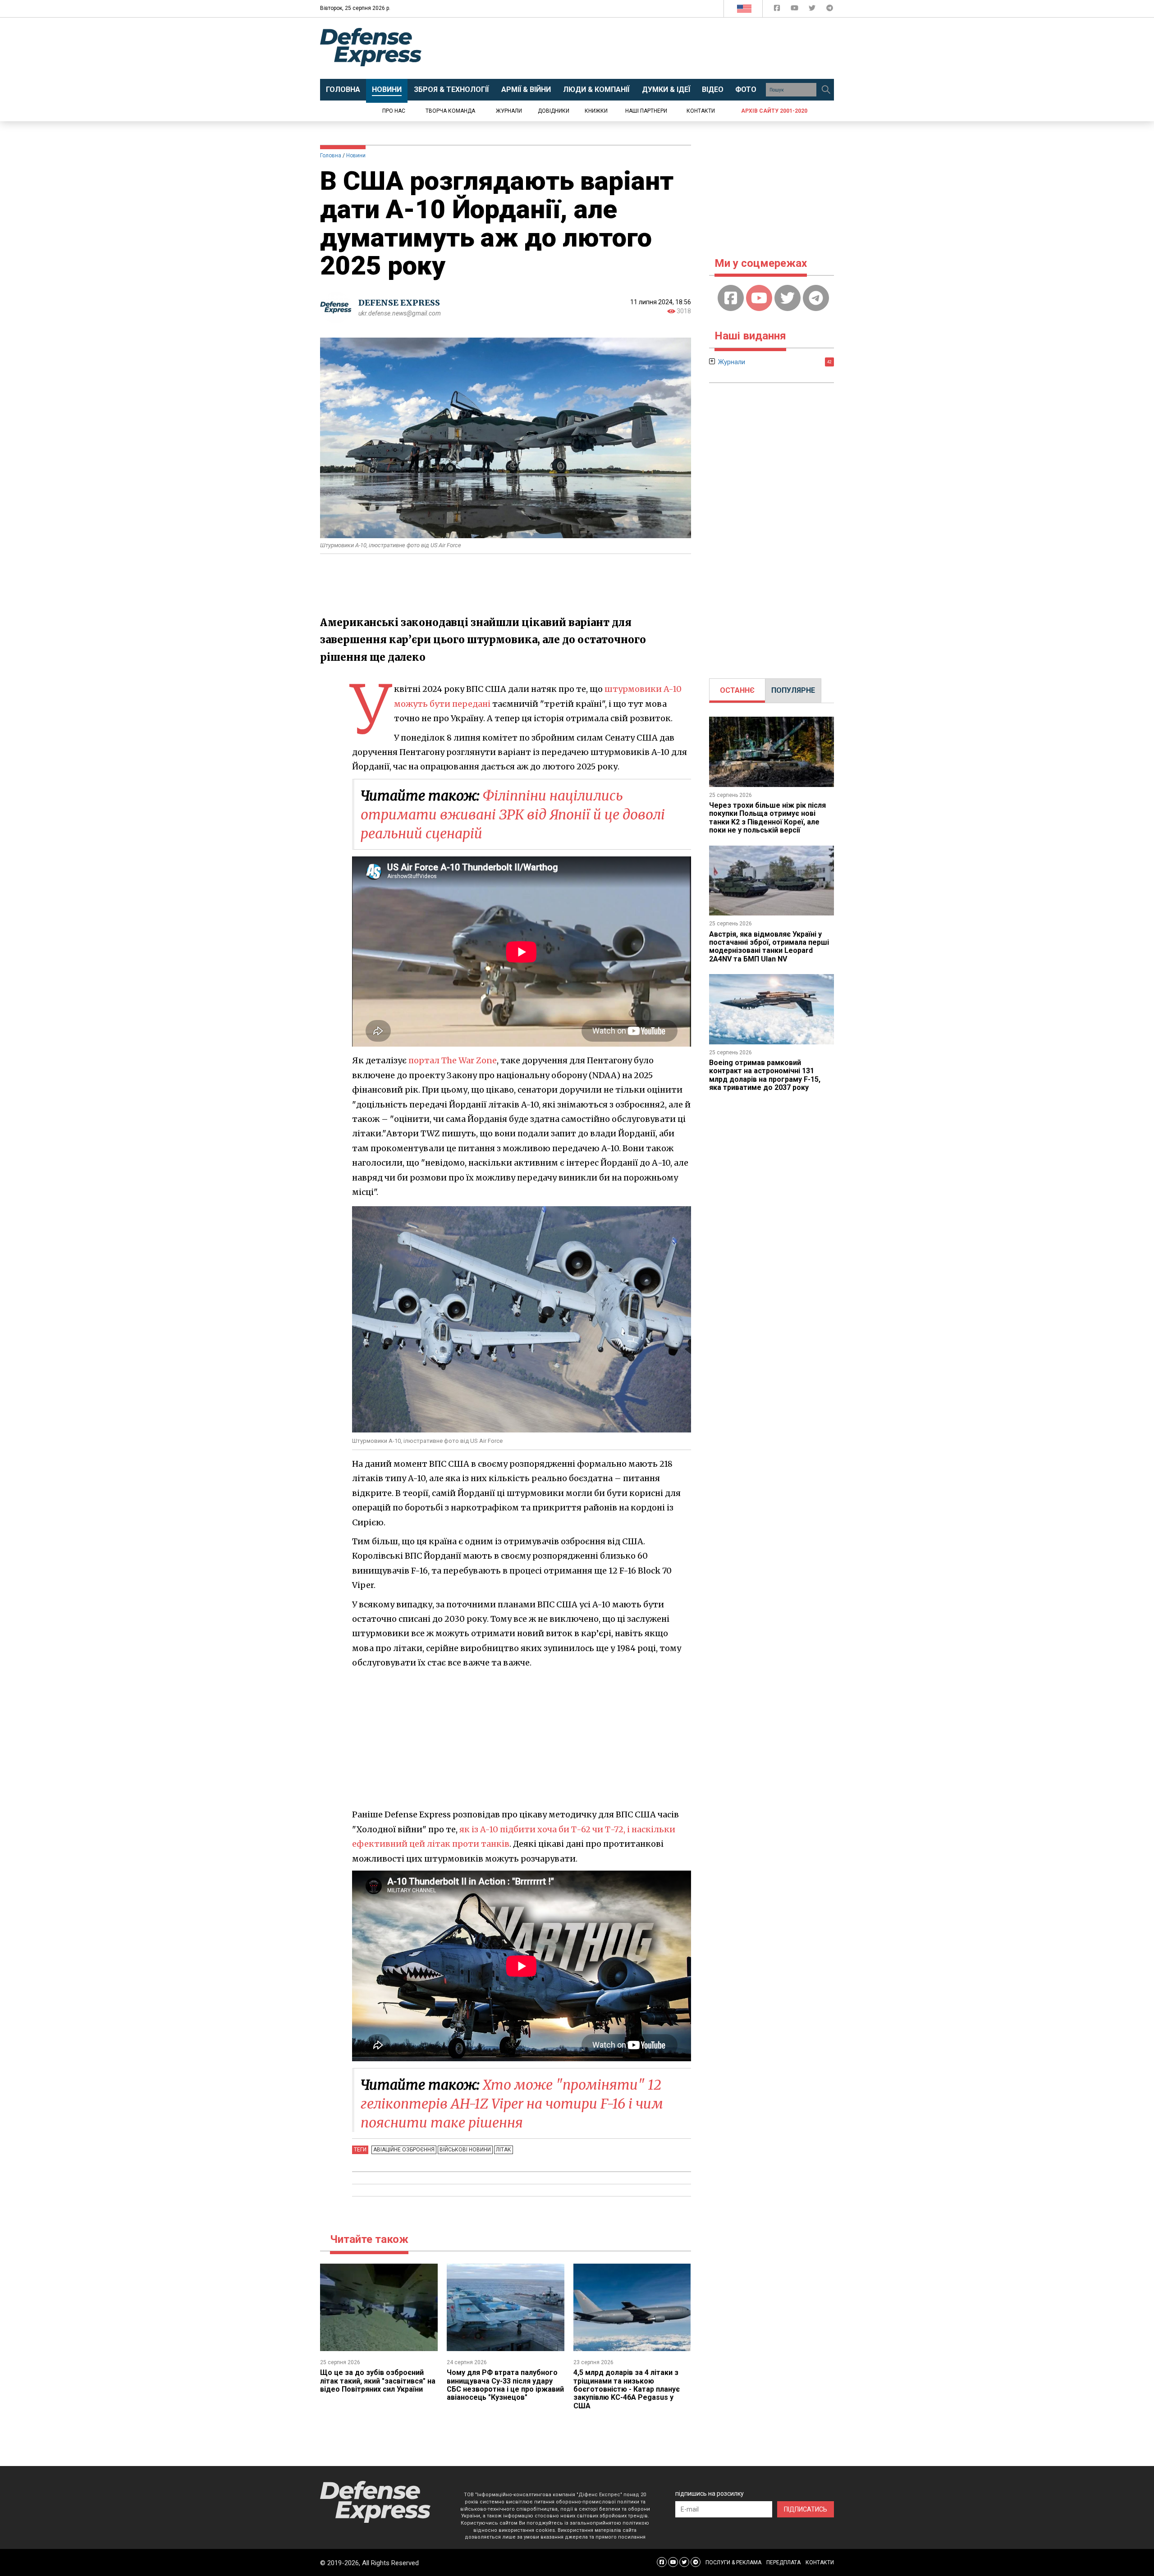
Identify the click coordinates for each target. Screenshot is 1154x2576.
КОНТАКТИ (820, 2562)
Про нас (394, 111)
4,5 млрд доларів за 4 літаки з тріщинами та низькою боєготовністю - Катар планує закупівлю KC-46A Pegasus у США (627, 2389)
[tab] (737, 691)
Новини (356, 156)
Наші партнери (646, 111)
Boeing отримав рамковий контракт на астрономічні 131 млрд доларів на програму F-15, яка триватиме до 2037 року (765, 1075)
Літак (504, 2150)
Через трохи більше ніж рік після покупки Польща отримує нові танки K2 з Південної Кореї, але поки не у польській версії (767, 818)
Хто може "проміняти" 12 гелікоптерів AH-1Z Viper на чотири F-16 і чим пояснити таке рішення (512, 2104)
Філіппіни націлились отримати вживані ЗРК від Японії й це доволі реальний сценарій (513, 814)
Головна (331, 156)
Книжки (596, 111)
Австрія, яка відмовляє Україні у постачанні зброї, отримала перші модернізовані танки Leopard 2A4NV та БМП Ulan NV (769, 947)
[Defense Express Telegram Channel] (830, 10)
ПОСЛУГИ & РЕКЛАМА (733, 2562)
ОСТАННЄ (737, 690)
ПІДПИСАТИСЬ (806, 2509)
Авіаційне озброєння (404, 2150)
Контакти (701, 111)
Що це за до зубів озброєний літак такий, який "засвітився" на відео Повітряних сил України (378, 2381)
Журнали (509, 111)
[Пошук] (826, 90)
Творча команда (450, 111)
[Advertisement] (651, 48)
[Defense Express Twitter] (813, 10)
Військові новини (465, 2150)
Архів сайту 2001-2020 (774, 111)
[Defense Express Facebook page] (778, 10)
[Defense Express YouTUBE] (795, 10)
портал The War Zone (453, 1060)
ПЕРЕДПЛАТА (783, 2562)
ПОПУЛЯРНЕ (793, 690)
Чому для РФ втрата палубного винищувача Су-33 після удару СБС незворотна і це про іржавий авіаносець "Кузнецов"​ (505, 2385)
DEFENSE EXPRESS (399, 303)
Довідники (554, 111)
